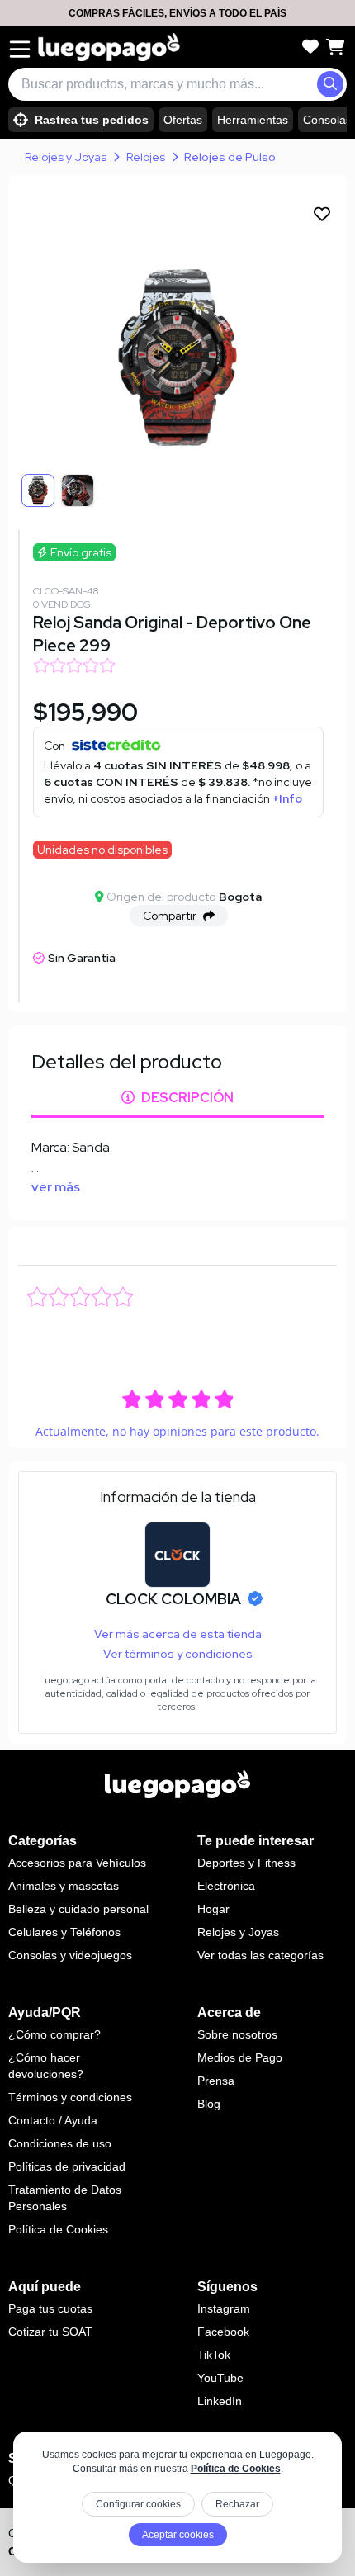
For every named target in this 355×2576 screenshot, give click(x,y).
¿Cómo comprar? (54, 2034)
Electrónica (226, 1886)
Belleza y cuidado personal (78, 1909)
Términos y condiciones (70, 2097)
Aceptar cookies (178, 2535)
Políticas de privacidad (67, 2166)
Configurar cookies (138, 2504)
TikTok (214, 2355)
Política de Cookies (236, 2469)
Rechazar (237, 2504)
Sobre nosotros (237, 2034)
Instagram (224, 2308)
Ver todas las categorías (260, 1955)
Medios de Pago (240, 2057)
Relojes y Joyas (66, 157)
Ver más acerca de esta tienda (178, 1634)
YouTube (220, 2378)
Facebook (223, 2332)
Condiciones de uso (60, 2143)
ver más (56, 1187)
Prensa (216, 2081)
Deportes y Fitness (246, 1863)
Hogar (213, 1909)
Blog (209, 2104)
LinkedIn (220, 2401)
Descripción (187, 1098)
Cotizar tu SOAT (50, 2332)
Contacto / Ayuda (53, 2120)
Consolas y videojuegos (70, 1955)
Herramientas (253, 120)
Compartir (170, 916)
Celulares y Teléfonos (64, 1932)
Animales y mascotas (64, 1886)
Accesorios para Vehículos (77, 1863)
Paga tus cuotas (50, 2308)
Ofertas (183, 120)
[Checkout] (335, 47)
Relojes (146, 157)
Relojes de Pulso (230, 157)
